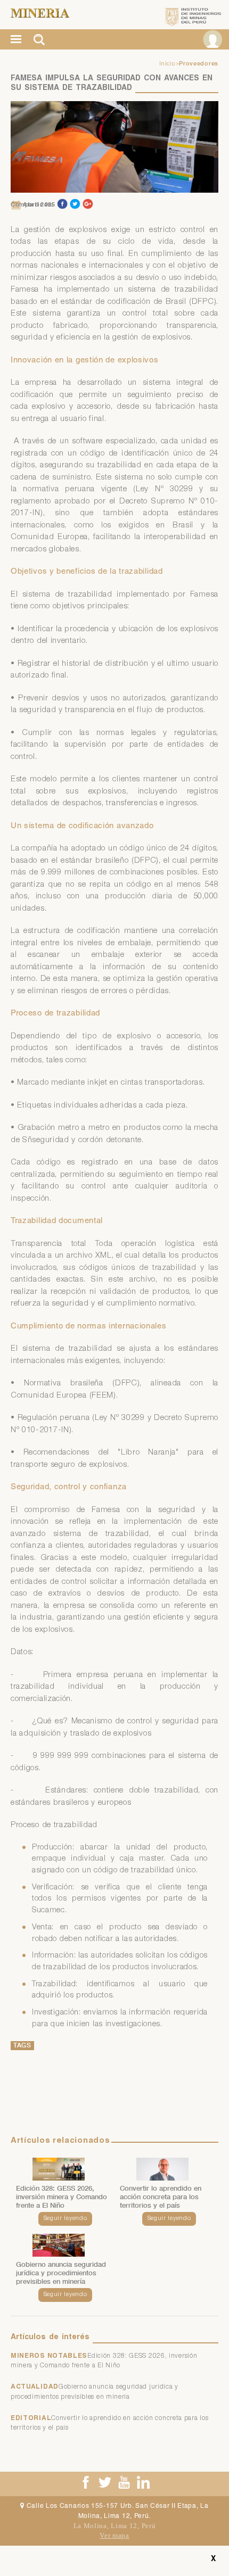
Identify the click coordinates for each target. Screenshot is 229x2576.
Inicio (167, 64)
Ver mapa (114, 2535)
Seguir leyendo (66, 2219)
